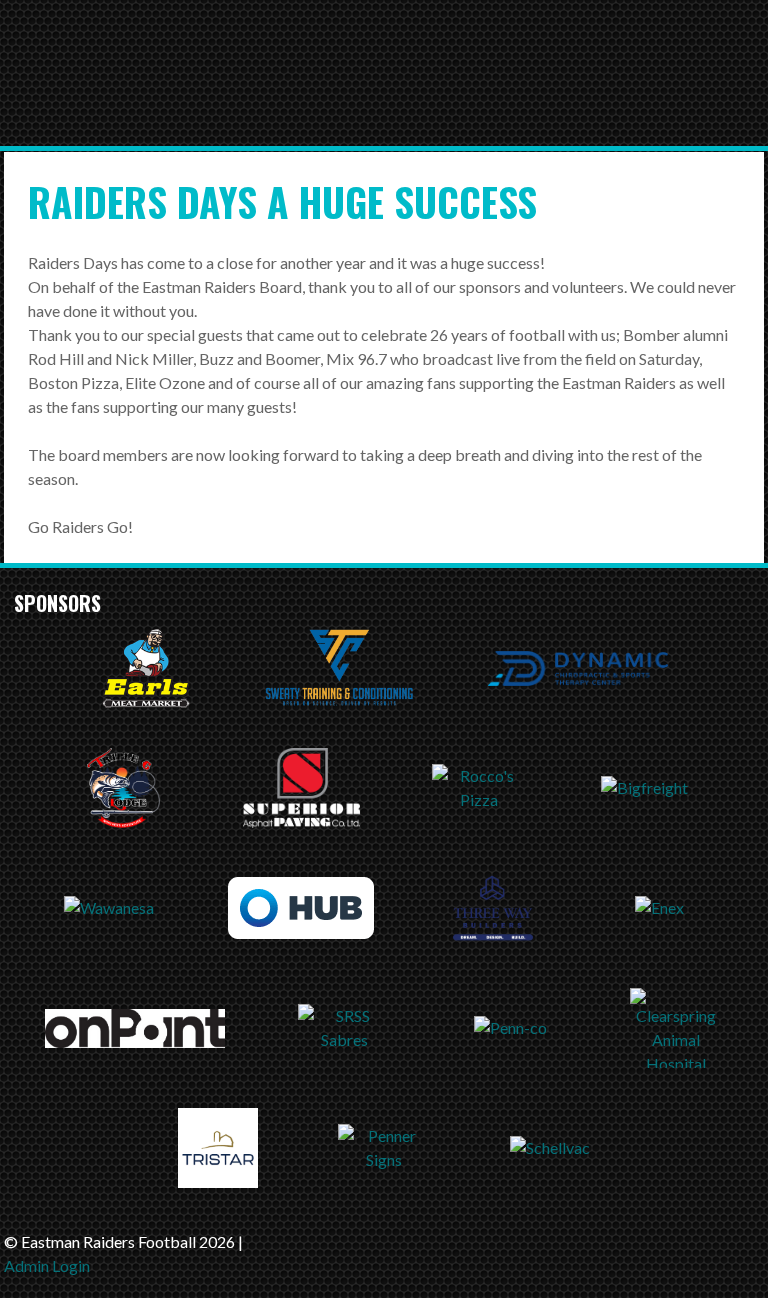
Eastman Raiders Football (344, 87)
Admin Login (47, 1265)
